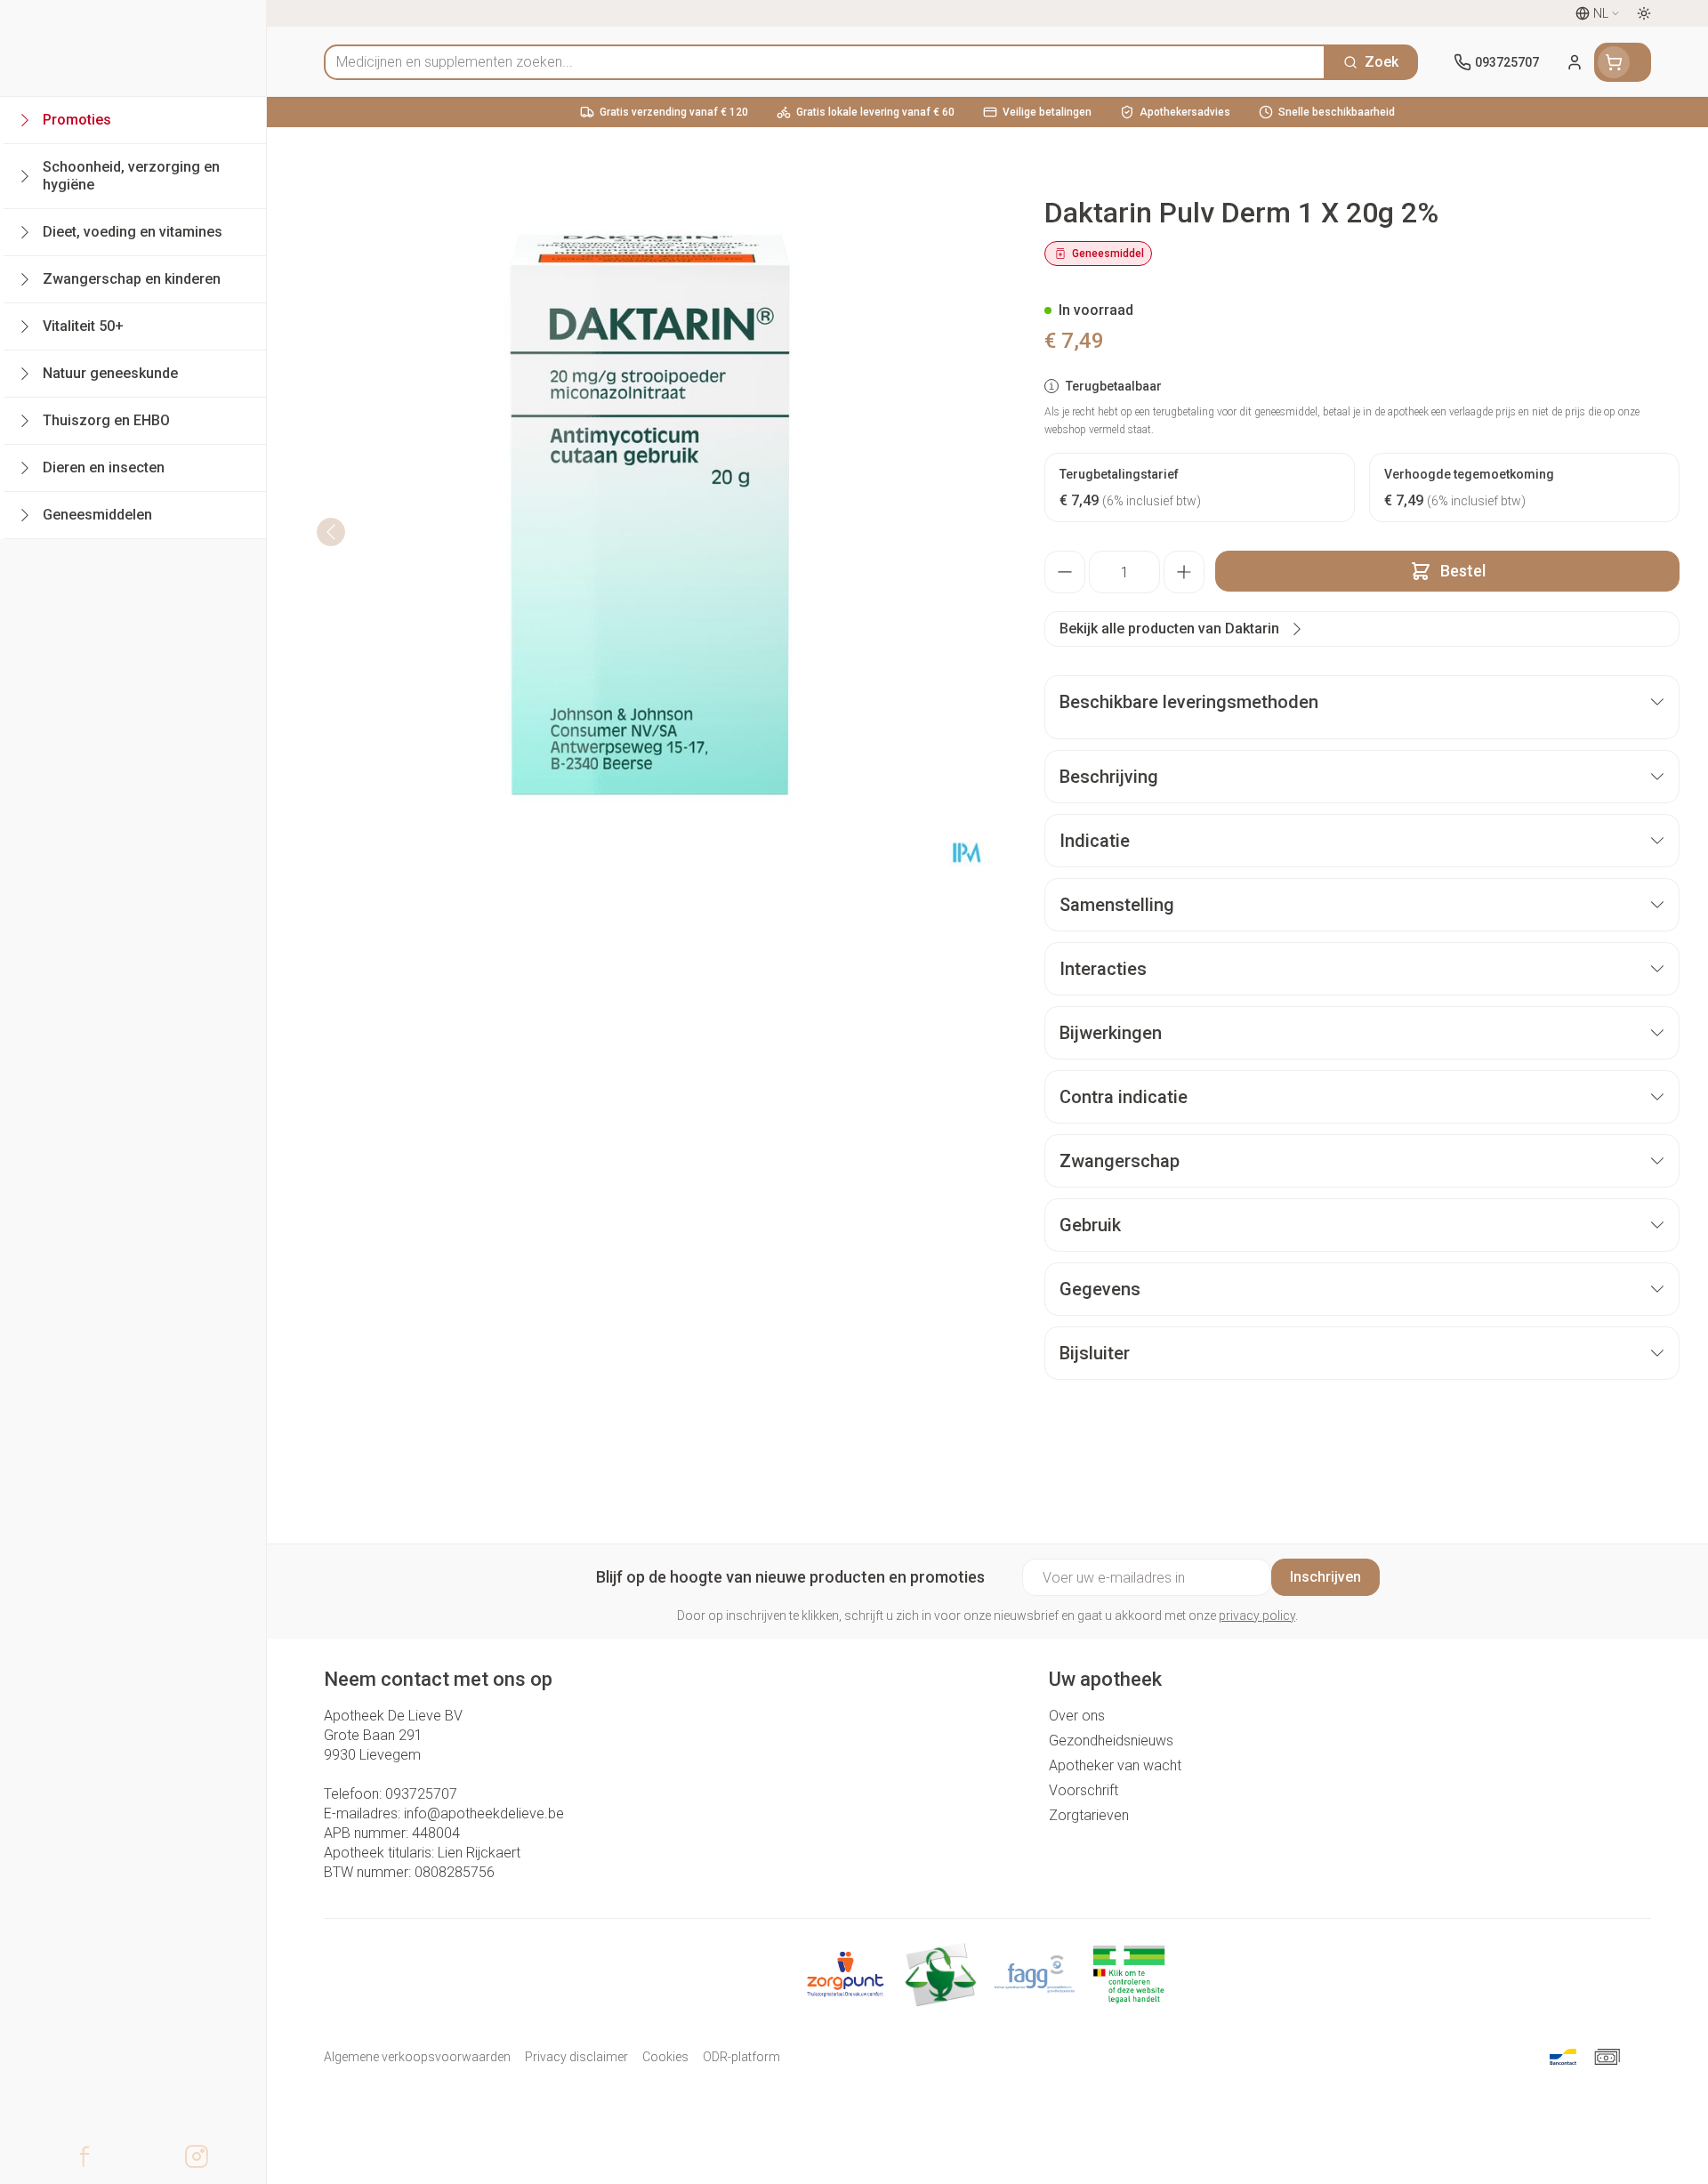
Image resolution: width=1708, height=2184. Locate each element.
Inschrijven (1325, 1577)
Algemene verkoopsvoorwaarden (417, 2057)
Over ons (1077, 1716)
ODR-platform (741, 2057)
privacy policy (1257, 1616)
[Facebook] (85, 2156)
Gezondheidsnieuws (1111, 1741)
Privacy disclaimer (576, 2057)
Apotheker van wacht (1115, 1765)
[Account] (1575, 62)
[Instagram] (197, 2156)
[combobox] (825, 62)
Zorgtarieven (1089, 1815)
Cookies (665, 2057)
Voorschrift (1084, 1790)
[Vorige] (331, 532)
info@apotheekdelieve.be (484, 1813)
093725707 (421, 1794)
